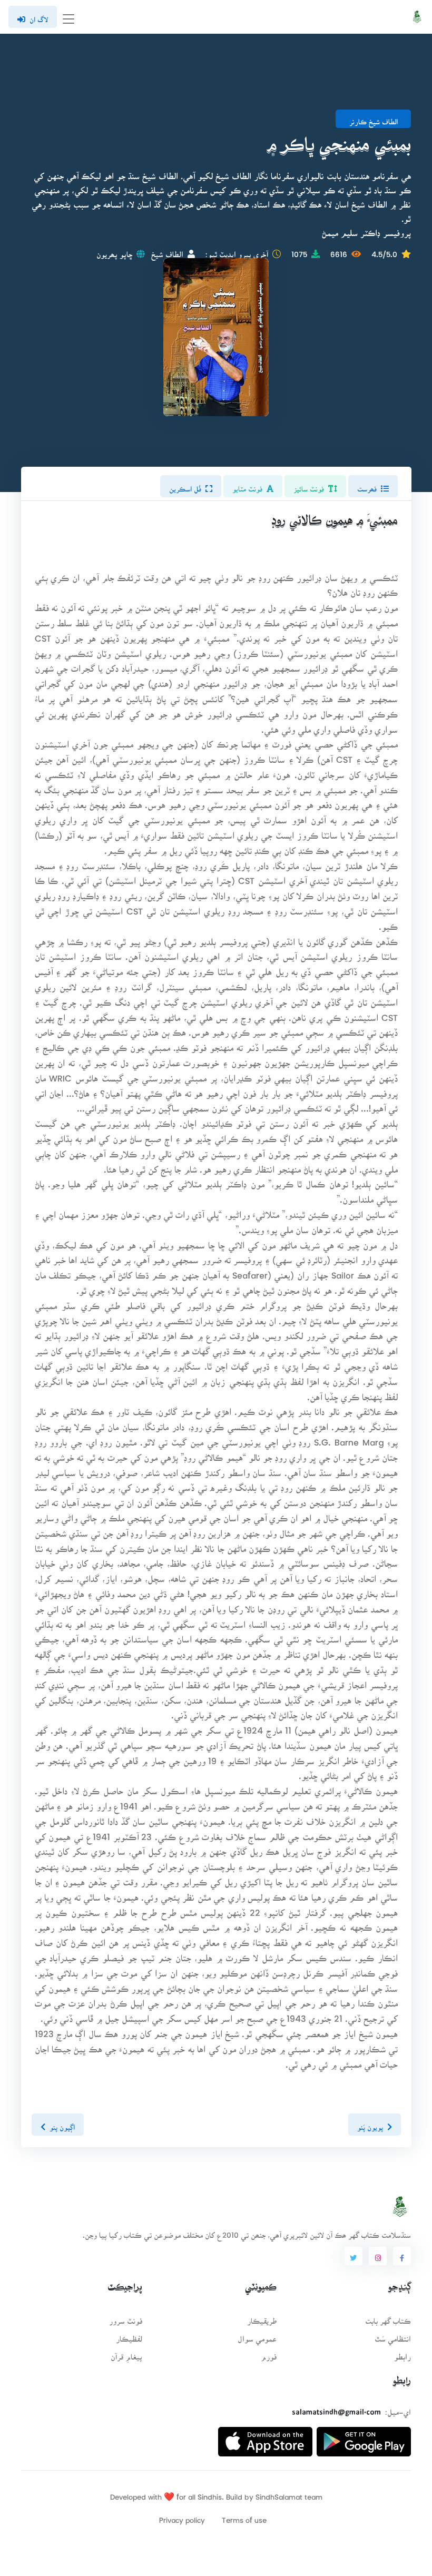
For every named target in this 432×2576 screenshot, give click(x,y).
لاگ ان (39, 16)
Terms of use (244, 2517)
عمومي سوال (257, 2336)
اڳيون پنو (62, 2124)
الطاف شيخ (167, 251)
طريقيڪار (262, 2318)
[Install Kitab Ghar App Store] (265, 2438)
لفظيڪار (129, 2336)
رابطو (402, 2353)
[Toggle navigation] (68, 17)
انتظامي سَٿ (393, 2336)
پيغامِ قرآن (126, 2353)
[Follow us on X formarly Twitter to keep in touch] (354, 2256)
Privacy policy (182, 2517)
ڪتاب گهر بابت (388, 2318)
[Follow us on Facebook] (402, 2256)
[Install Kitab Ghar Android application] (364, 2438)
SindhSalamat (279, 2494)
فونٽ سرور (126, 2318)
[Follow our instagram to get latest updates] (378, 2256)
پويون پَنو (370, 2124)
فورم (269, 2353)
